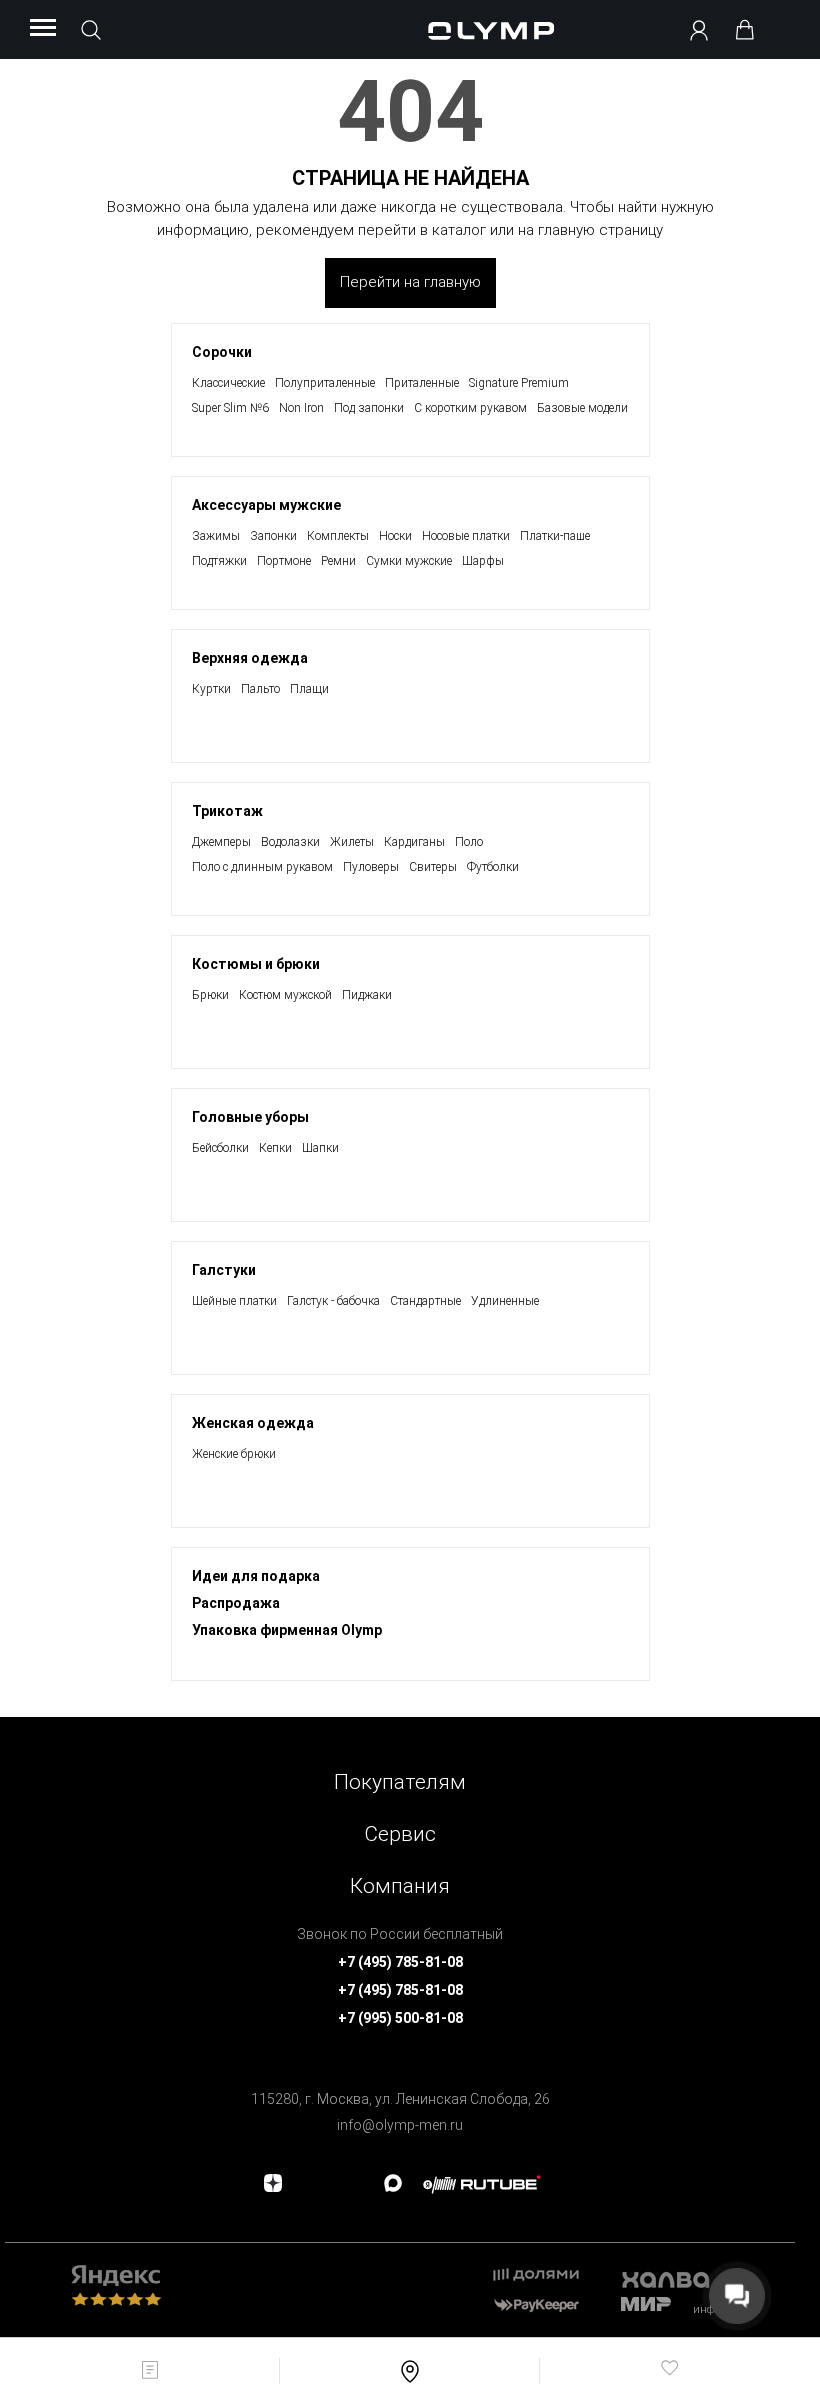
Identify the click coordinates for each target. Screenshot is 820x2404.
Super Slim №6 (230, 408)
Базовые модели (582, 408)
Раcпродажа (236, 1603)
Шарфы (483, 561)
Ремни (338, 561)
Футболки (493, 867)
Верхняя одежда (250, 658)
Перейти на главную (410, 282)
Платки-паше (555, 536)
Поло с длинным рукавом (262, 867)
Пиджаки (367, 995)
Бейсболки (220, 1148)
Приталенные (422, 383)
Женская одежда (253, 1423)
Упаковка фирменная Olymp (287, 1630)
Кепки (275, 1148)
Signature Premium (519, 383)
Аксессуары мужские (266, 505)
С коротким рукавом (470, 408)
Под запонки (369, 408)
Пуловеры (371, 867)
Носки (395, 536)
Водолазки (290, 842)
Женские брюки (234, 1454)
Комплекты (338, 536)
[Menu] (43, 29)
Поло (469, 842)
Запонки (273, 536)
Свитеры (433, 867)
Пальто (260, 689)
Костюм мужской (285, 995)
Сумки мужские (409, 561)
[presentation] (410, 1202)
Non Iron (301, 408)
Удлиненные (505, 1301)
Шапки (320, 1148)
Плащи (309, 689)
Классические (228, 383)
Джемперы (221, 842)
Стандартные (425, 1301)
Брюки (210, 995)
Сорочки (222, 352)
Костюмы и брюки (256, 964)
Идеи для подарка (256, 1576)
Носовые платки (466, 536)
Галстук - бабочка (333, 1301)
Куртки (211, 689)
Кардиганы (414, 842)
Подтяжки (219, 561)
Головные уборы (250, 1117)
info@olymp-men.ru (400, 2125)
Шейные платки (234, 1301)
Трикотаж (227, 811)
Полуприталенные (325, 383)
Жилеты (352, 842)
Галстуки (224, 1270)
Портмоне (284, 561)
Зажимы (216, 536)
